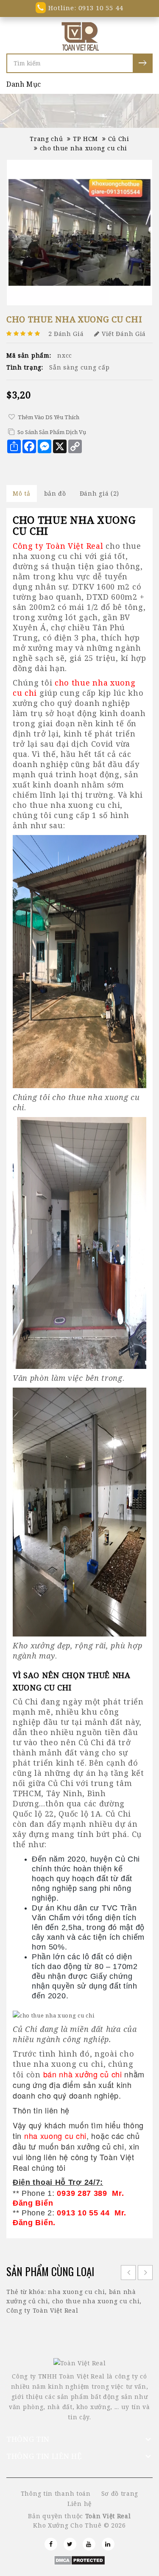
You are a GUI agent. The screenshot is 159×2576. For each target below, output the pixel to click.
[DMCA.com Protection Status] (79, 2559)
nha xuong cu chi (76, 2292)
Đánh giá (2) (99, 493)
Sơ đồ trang (120, 2493)
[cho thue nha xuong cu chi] (79, 233)
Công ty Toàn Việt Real (42, 2310)
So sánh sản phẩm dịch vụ (52, 432)
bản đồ (55, 493)
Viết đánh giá (124, 334)
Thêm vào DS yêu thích (49, 417)
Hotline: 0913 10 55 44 (84, 8)
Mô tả (22, 493)
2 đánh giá (66, 334)
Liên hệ (79, 2504)
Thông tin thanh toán (56, 2493)
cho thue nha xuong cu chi (96, 2301)
